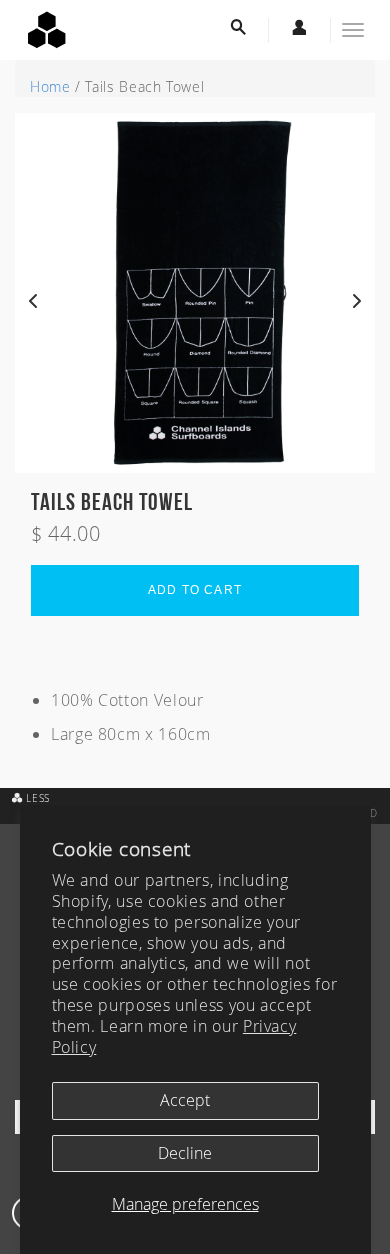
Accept (185, 1100)
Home (50, 86)
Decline (185, 1153)
